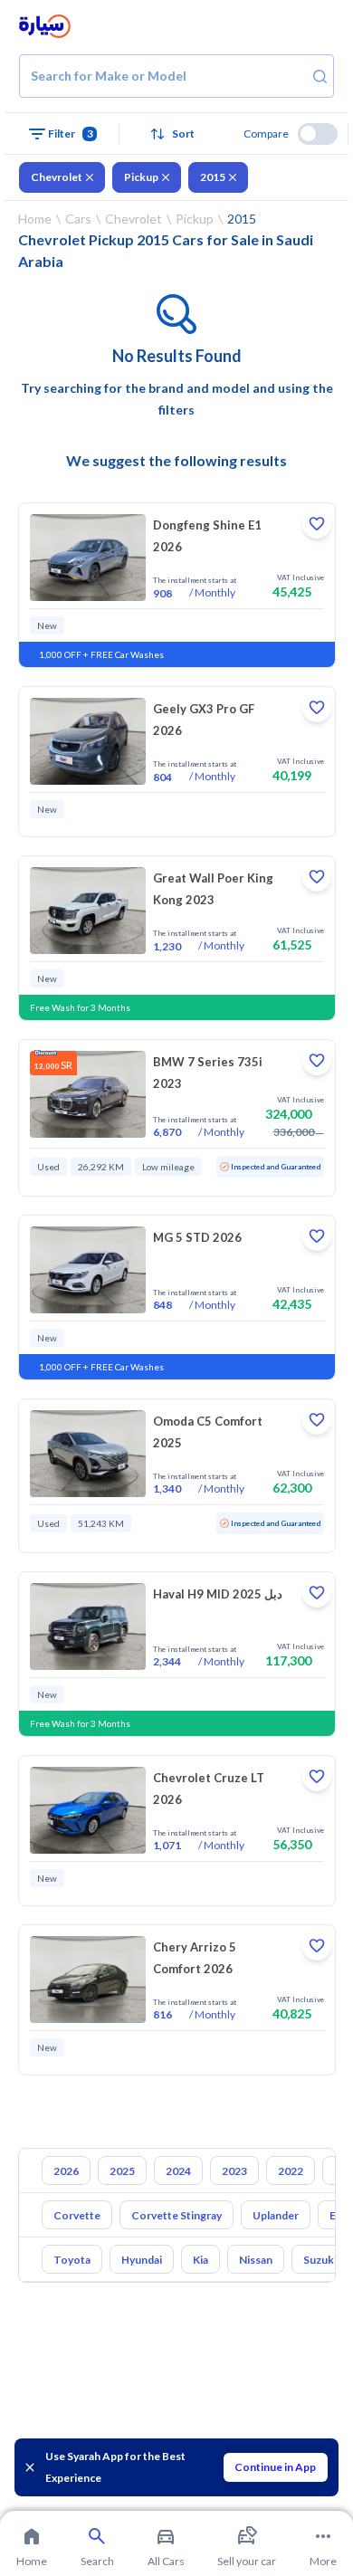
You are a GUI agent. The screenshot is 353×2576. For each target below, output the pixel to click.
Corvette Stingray (176, 2215)
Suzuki (320, 2260)
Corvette (77, 2215)
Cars (78, 219)
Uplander (276, 2215)
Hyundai (142, 2260)
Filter (71, 134)
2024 (178, 2171)
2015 (213, 177)
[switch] (318, 134)
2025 (122, 2171)
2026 (66, 2171)
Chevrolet (57, 177)
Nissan (256, 2260)
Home (35, 219)
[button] (176, 134)
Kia (200, 2260)
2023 (234, 2171)
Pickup (141, 177)
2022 (291, 2171)
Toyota (72, 2260)
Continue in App (275, 2467)
